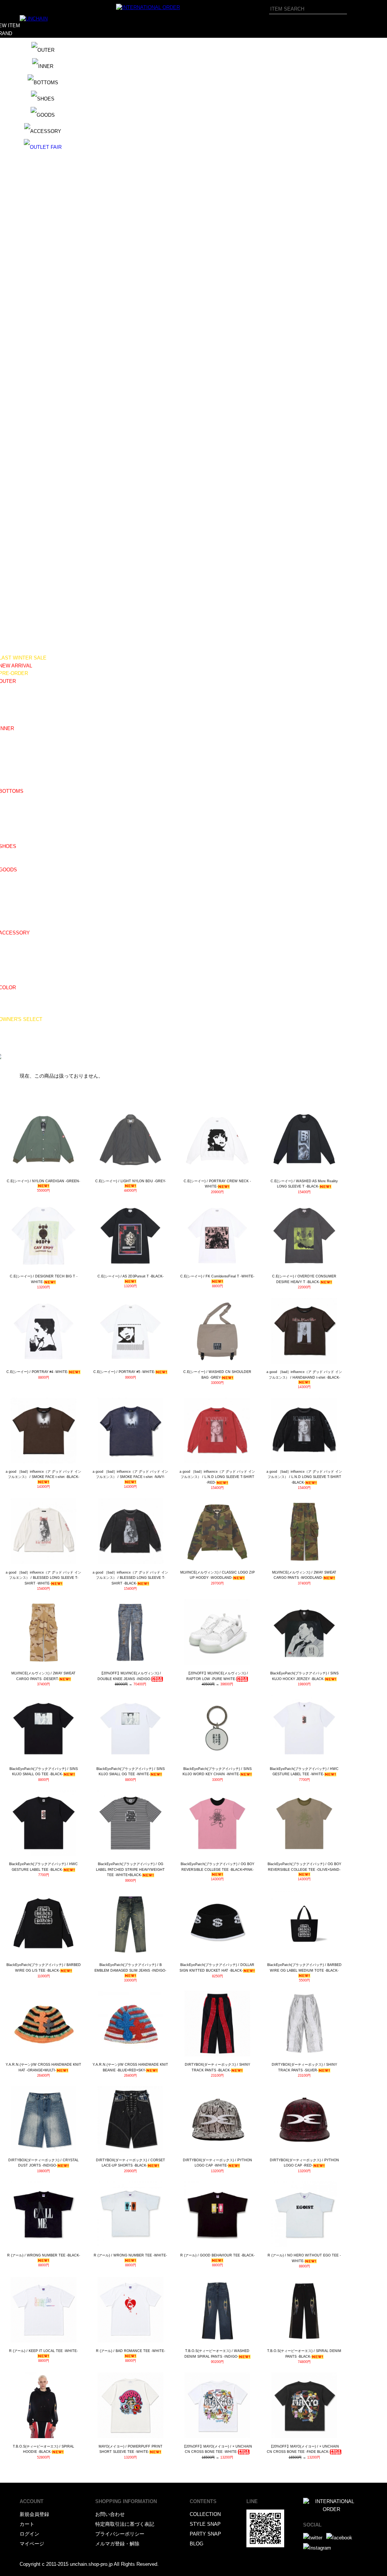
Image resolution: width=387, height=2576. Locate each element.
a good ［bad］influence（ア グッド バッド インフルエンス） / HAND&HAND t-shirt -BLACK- (304, 1375)
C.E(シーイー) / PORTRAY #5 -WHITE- (124, 1372)
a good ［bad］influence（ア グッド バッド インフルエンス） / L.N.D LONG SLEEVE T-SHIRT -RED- (217, 1477)
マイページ (32, 2544)
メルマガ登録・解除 (117, 2544)
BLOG (197, 2544)
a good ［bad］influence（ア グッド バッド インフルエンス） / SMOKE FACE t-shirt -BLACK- (43, 1474)
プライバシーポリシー (120, 2534)
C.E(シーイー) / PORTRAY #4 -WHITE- (37, 1372)
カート (27, 2524)
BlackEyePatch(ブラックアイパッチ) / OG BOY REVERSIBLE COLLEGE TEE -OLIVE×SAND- (304, 1867)
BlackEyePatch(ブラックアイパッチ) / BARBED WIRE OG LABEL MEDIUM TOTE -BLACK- (304, 1968)
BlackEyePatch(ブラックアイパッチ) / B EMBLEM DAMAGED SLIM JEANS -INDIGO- (130, 1968)
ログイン (29, 2534)
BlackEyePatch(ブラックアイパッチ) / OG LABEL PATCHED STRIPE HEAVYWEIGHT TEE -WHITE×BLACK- (130, 1869)
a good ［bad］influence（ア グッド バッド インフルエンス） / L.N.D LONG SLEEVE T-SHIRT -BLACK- (304, 1477)
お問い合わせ (110, 2514)
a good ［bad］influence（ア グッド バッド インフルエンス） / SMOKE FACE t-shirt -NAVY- (130, 1474)
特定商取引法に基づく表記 (125, 2524)
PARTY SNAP (205, 2534)
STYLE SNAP (205, 2524)
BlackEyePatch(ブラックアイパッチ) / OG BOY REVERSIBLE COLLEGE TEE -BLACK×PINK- (217, 1867)
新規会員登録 (34, 2514)
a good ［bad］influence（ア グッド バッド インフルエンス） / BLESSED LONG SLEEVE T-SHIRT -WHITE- (43, 1578)
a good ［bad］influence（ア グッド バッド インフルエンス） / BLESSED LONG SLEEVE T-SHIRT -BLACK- (130, 1578)
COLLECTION (205, 2514)
